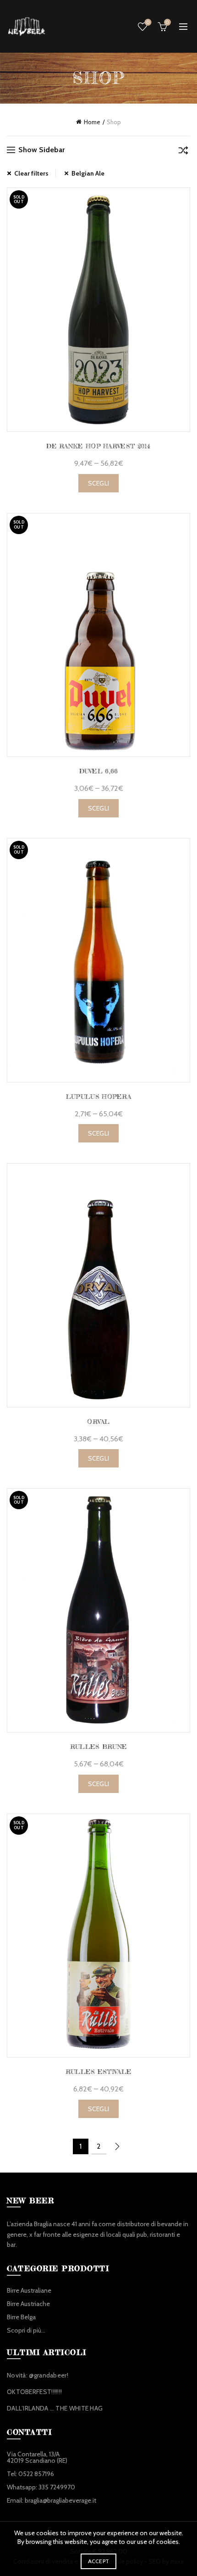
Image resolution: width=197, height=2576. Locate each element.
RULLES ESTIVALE (99, 2071)
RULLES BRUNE (99, 1746)
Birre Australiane (29, 2290)
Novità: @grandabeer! (38, 2375)
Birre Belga (21, 2317)
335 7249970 (57, 2487)
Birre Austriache (28, 2304)
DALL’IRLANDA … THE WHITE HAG (55, 2408)
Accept (99, 2561)
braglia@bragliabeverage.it (60, 2500)
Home (92, 122)
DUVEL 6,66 (99, 771)
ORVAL (98, 1421)
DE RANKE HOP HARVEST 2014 (98, 446)
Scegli (99, 483)
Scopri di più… (26, 2330)
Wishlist (148, 22)
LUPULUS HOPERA (98, 1096)
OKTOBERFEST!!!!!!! (34, 2392)
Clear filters (31, 173)
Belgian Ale (88, 173)
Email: (16, 2500)
